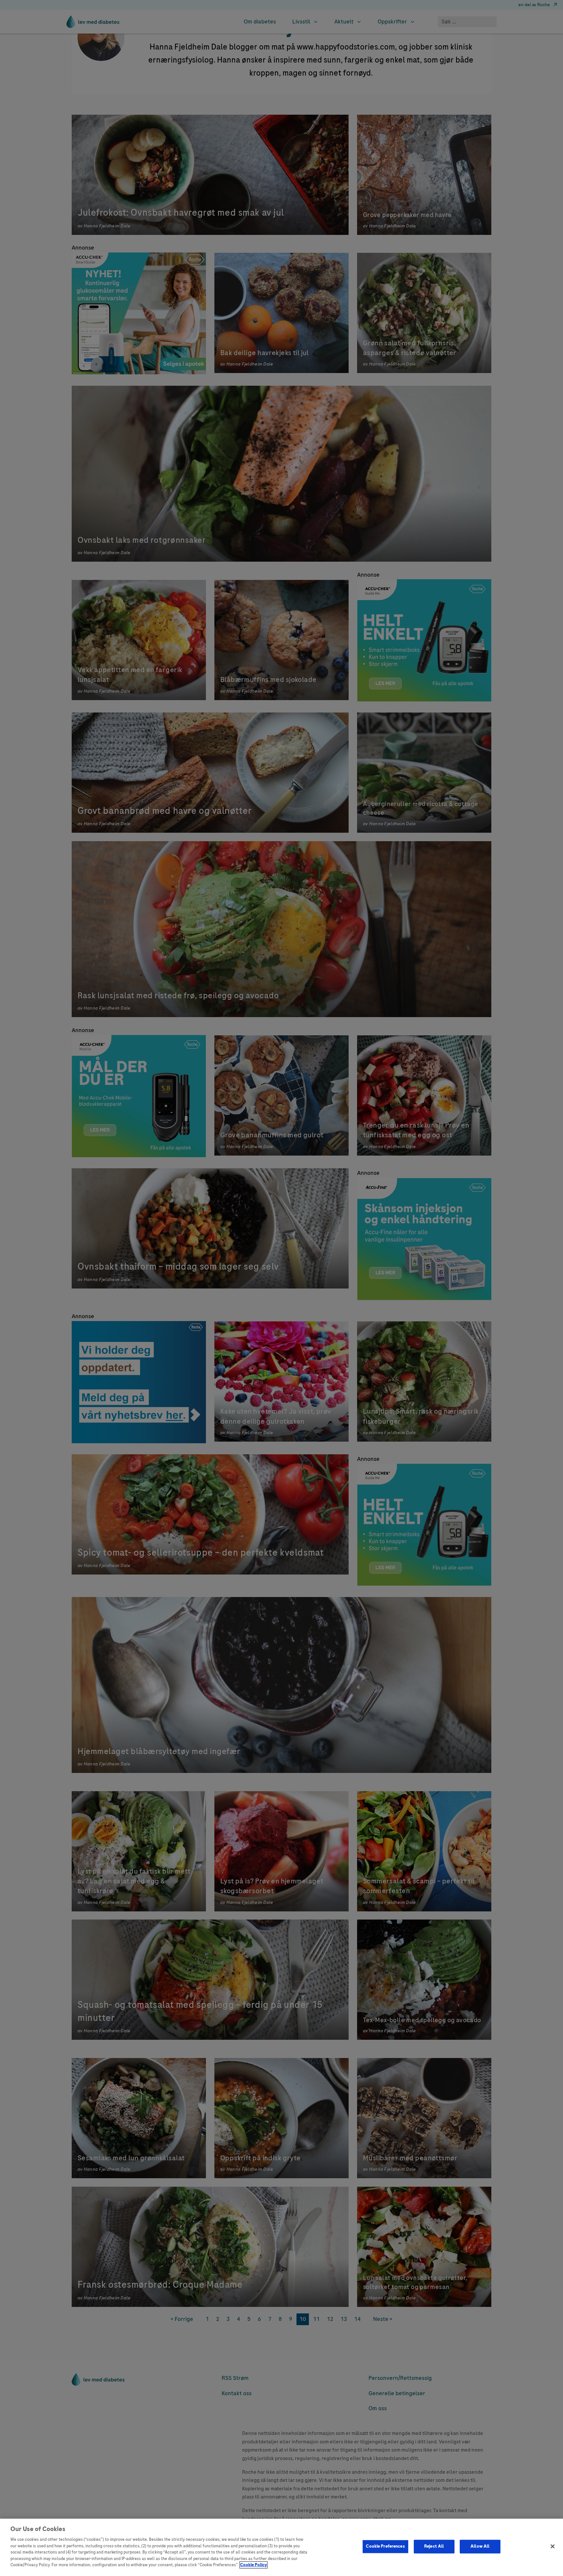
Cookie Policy (253, 2565)
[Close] (553, 2546)
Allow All (480, 2546)
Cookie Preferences (385, 2546)
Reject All (434, 2546)
